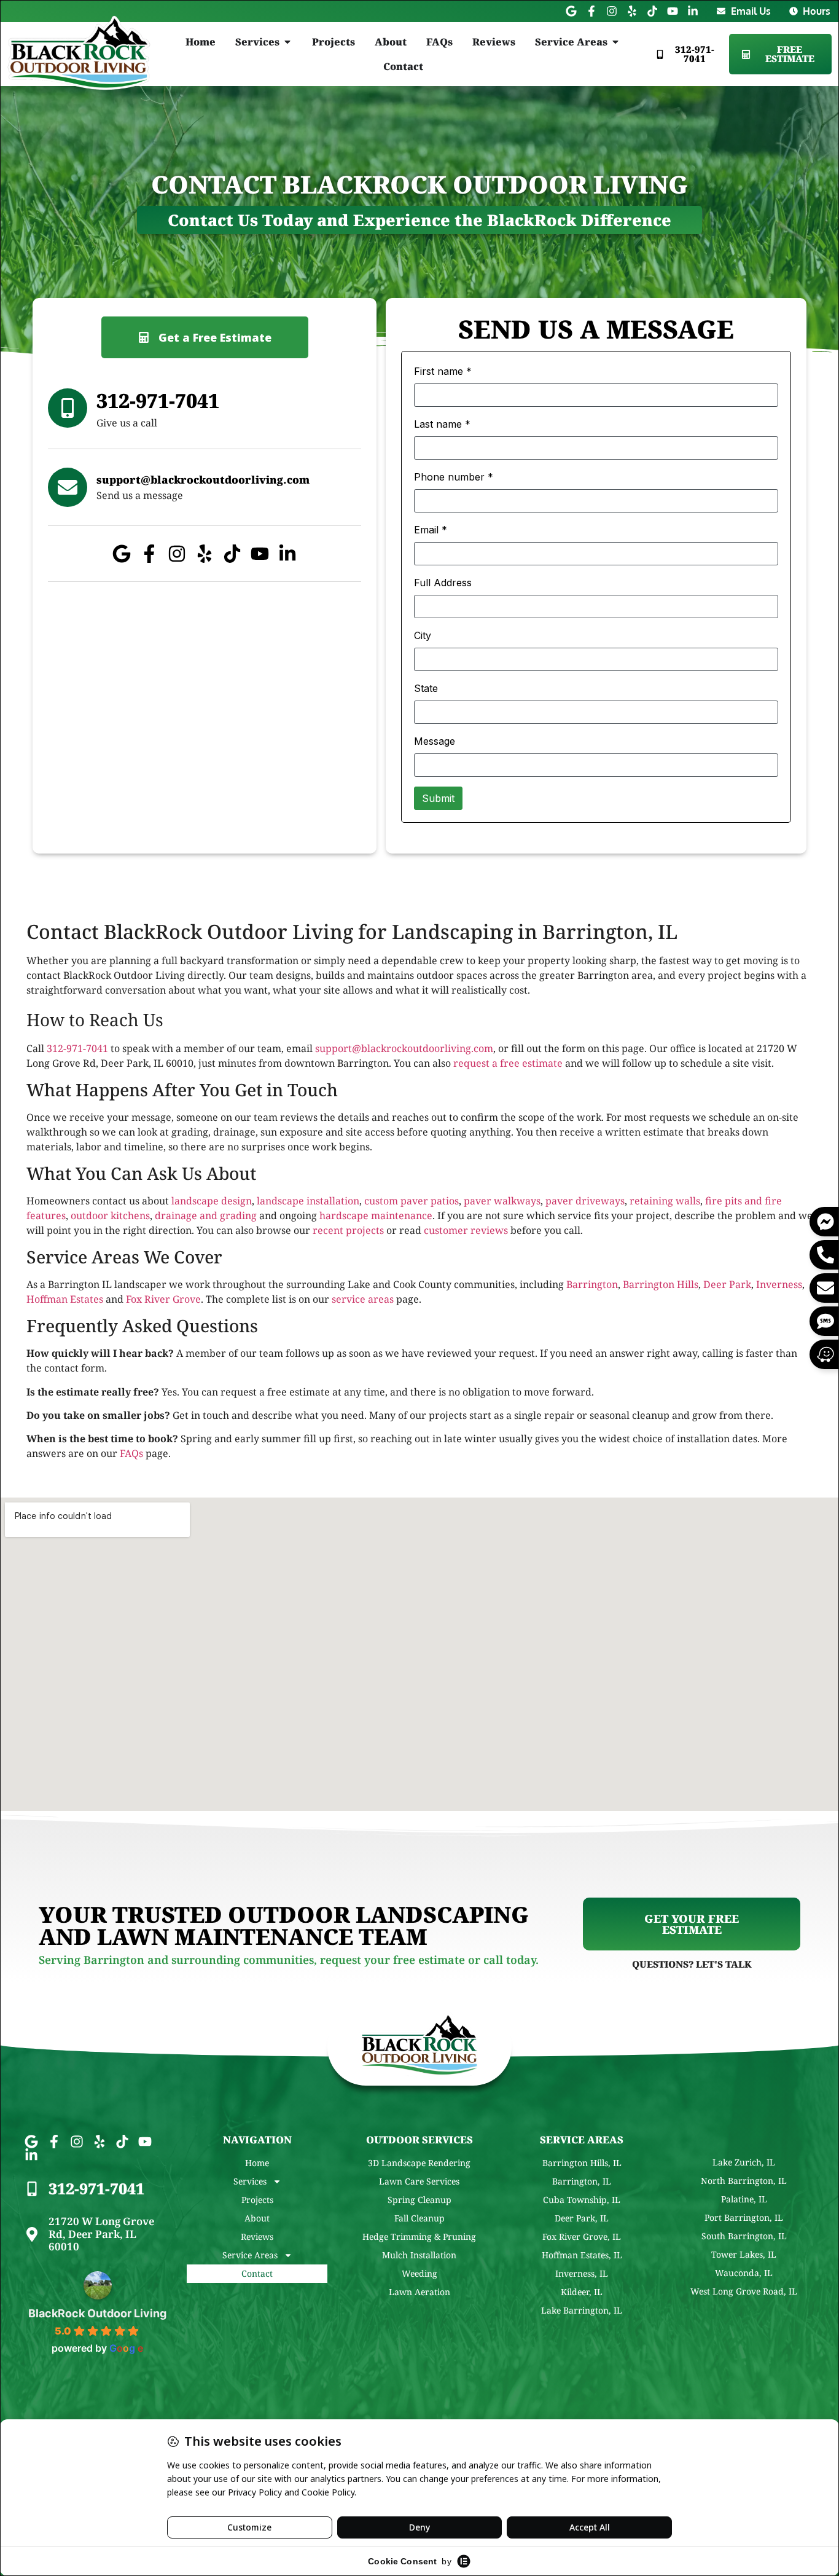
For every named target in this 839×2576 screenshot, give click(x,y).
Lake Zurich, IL (744, 2162)
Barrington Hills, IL (582, 2163)
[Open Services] (287, 42)
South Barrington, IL (744, 2236)
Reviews (257, 2236)
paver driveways (585, 1201)
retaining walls (665, 1201)
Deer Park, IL (582, 2218)
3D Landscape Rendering (419, 2163)
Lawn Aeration (419, 2292)
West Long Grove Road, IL (744, 2291)
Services (250, 2181)
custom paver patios (412, 1201)
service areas (363, 1299)
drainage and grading (206, 1215)
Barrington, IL (582, 2181)
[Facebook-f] (591, 11)
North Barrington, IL (744, 2181)
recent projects (348, 1230)
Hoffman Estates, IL (582, 2255)
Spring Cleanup (419, 2200)
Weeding (419, 2273)
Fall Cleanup (419, 2218)
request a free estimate (508, 1063)
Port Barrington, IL (744, 2217)
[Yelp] (632, 11)
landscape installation (308, 1201)
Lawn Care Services (419, 2181)
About (257, 2218)
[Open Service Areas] (615, 42)
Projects (257, 2200)
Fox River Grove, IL (582, 2236)
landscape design (212, 1201)
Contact (257, 2273)
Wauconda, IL (744, 2273)
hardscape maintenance (376, 1215)
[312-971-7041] (32, 2189)
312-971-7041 (77, 1048)
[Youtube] (673, 11)
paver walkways (502, 1201)
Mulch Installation (419, 2255)
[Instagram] (612, 11)
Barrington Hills (661, 1284)
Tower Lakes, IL (744, 2254)
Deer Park (727, 1284)
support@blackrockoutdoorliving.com (404, 1048)
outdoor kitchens (110, 1215)
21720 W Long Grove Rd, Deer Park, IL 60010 (101, 2234)
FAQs (131, 1453)
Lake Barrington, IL (582, 2310)
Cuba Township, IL (582, 2200)
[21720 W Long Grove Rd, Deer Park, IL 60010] (32, 2234)
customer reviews (466, 1230)
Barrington (592, 1284)
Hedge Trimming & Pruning (419, 2236)
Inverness (779, 1284)
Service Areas (250, 2255)
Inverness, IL (582, 2273)
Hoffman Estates (65, 1299)
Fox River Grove (163, 1299)
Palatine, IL (744, 2199)
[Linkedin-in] (693, 11)
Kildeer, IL (582, 2292)
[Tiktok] (652, 11)
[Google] (571, 11)
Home (257, 2163)
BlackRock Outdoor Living (97, 2313)
